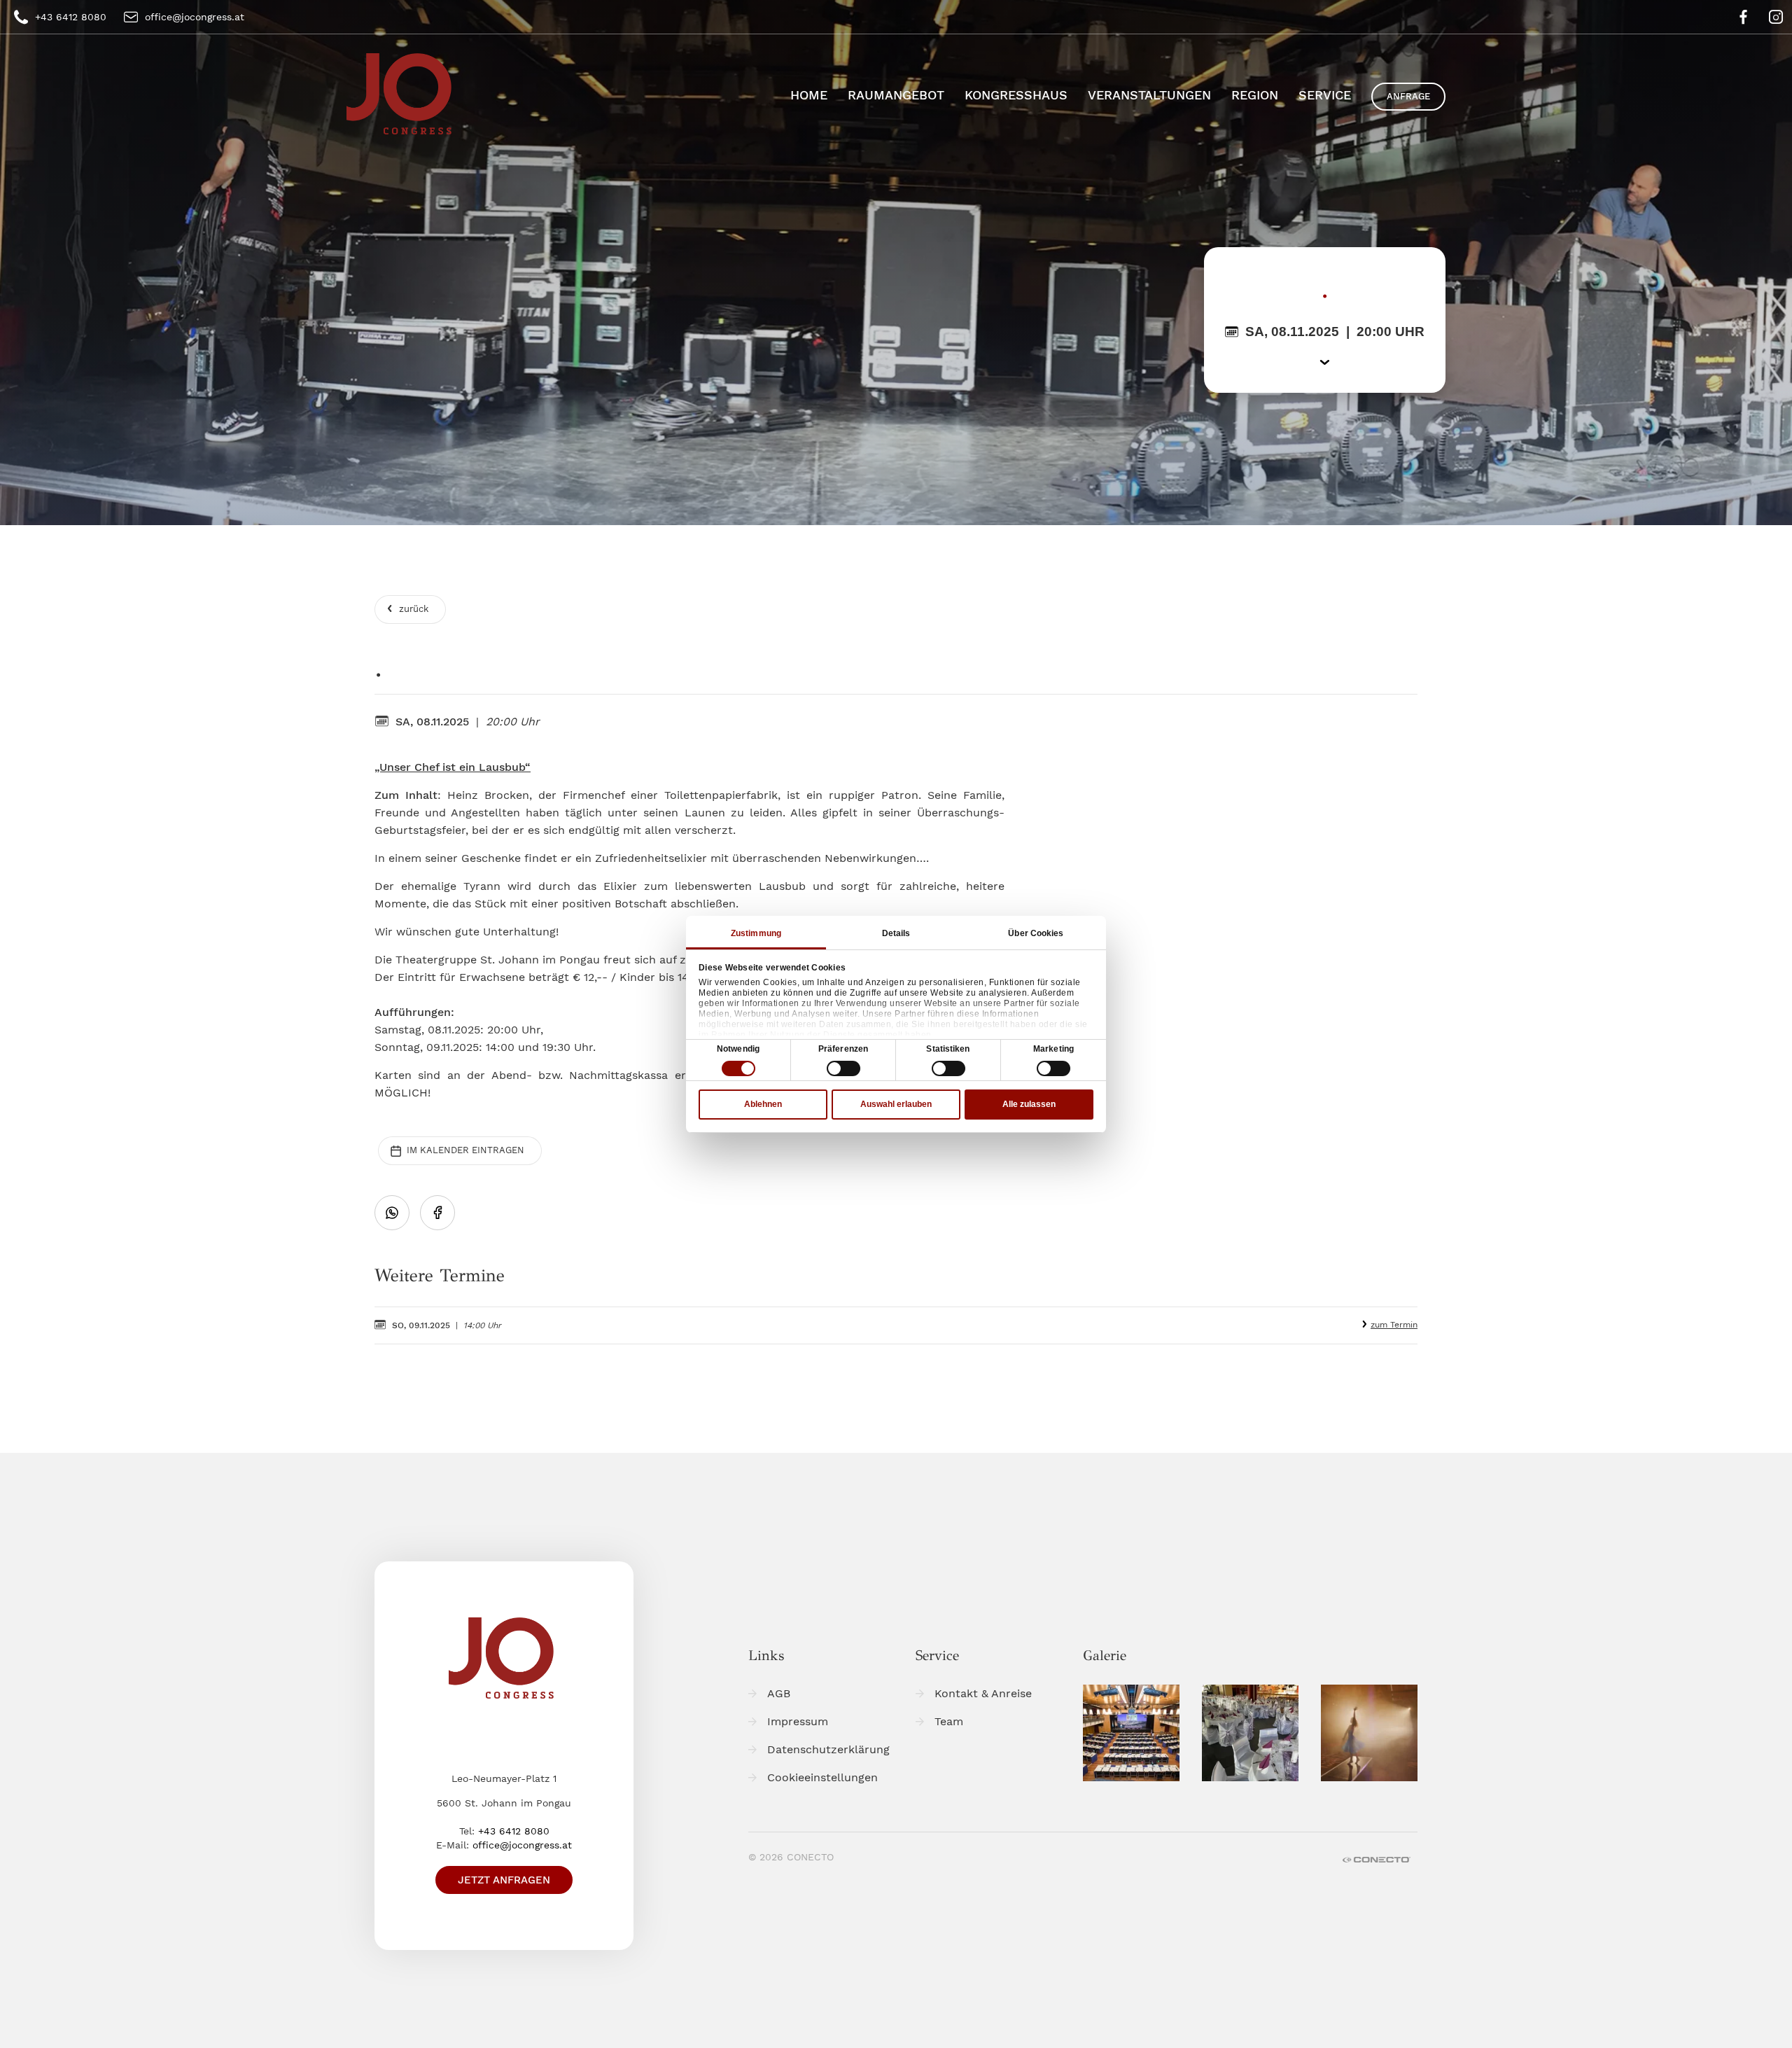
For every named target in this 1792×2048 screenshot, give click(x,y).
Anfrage (1408, 96)
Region (1255, 95)
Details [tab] (896, 933)
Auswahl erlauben (896, 1104)
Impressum (798, 1721)
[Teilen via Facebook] (437, 1213)
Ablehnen (763, 1104)
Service (1325, 95)
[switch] (843, 1068)
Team (949, 1721)
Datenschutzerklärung (828, 1749)
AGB (779, 1693)
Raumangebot (896, 95)
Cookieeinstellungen (822, 1777)
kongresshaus (1016, 95)
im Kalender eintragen (464, 1150)
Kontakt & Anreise (983, 1693)
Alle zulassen (1029, 1104)
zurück (412, 609)
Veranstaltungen (1149, 95)
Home (809, 95)
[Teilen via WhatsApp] (392, 1213)
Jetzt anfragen (504, 1880)
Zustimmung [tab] (756, 933)
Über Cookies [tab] (1036, 933)
